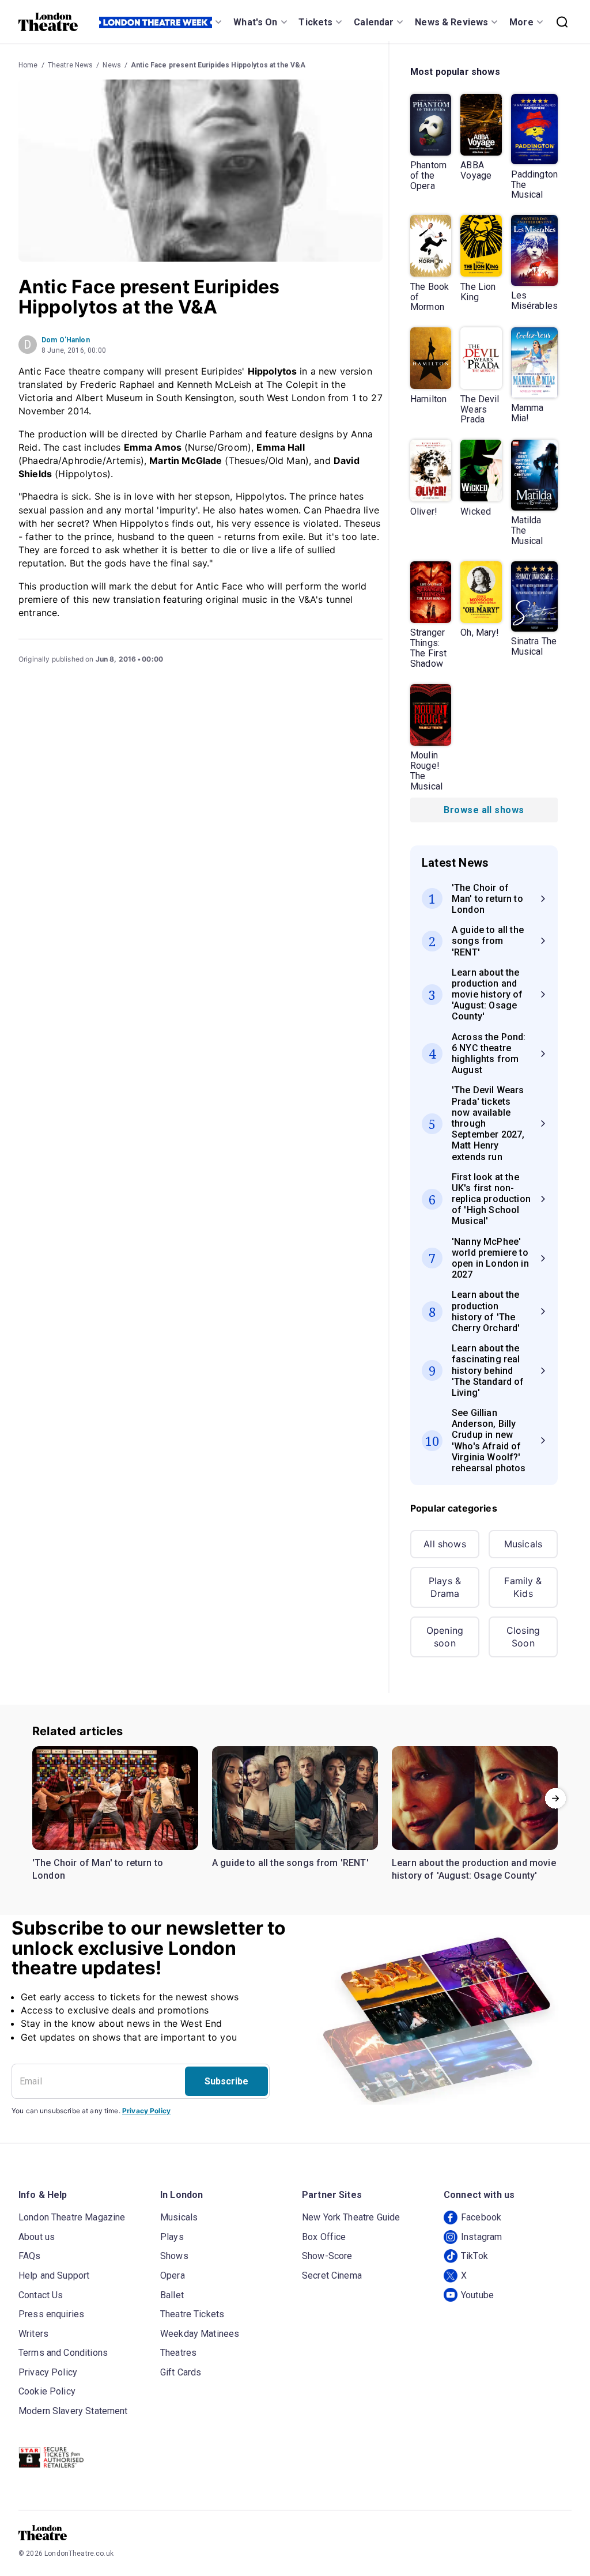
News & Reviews (451, 22)
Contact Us (41, 2295)
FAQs (30, 2256)
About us (37, 2237)
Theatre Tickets (192, 2314)
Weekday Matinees (200, 2334)
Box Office (324, 2237)
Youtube (477, 2295)
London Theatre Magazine (72, 2217)
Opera (173, 2275)
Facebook (481, 2217)
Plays (172, 2237)
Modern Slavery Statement (73, 2411)
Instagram (481, 2237)
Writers (33, 2334)
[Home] (48, 22)
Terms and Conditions (63, 2353)
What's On (255, 22)
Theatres (178, 2353)
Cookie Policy (47, 2391)
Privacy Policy (146, 2111)
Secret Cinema (332, 2275)
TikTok (474, 2256)
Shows (174, 2256)
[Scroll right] (555, 1798)
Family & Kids (523, 1587)
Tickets (315, 22)
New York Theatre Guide (351, 2217)
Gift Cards (181, 2372)
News (112, 65)
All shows (445, 1544)
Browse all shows (484, 810)
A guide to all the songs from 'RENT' (290, 1863)
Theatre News (71, 65)
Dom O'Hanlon (66, 340)
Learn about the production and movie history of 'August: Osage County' (474, 1869)
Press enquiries (51, 2314)
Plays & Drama (445, 1587)
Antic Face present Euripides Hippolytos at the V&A (218, 65)
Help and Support (54, 2275)
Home (28, 65)
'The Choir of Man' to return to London (98, 1869)
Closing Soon (523, 1637)
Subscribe (226, 2081)
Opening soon (445, 1637)
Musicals (523, 1544)
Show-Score (327, 2256)
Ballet (172, 2295)
